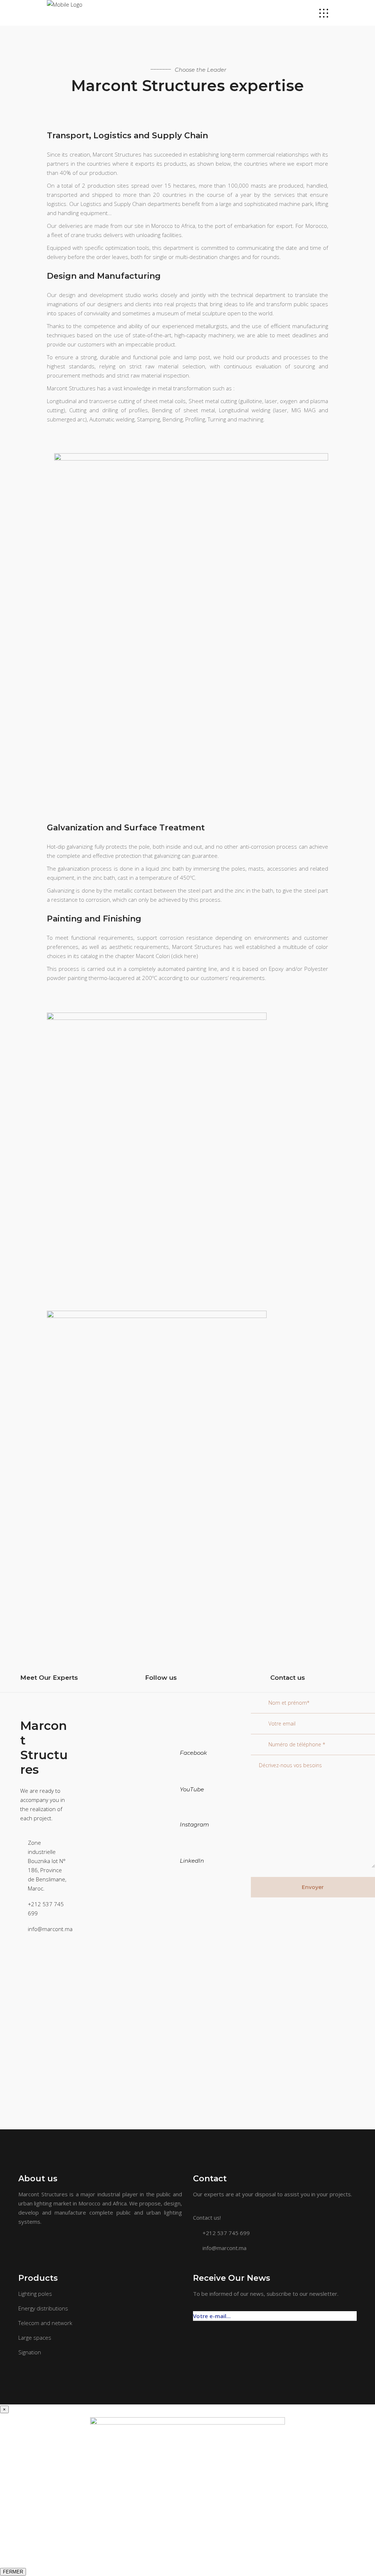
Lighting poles (35, 2294)
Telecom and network (45, 2323)
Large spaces (35, 2337)
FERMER (13, 2572)
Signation (30, 2352)
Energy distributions (43, 2308)
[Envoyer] (353, 2312)
